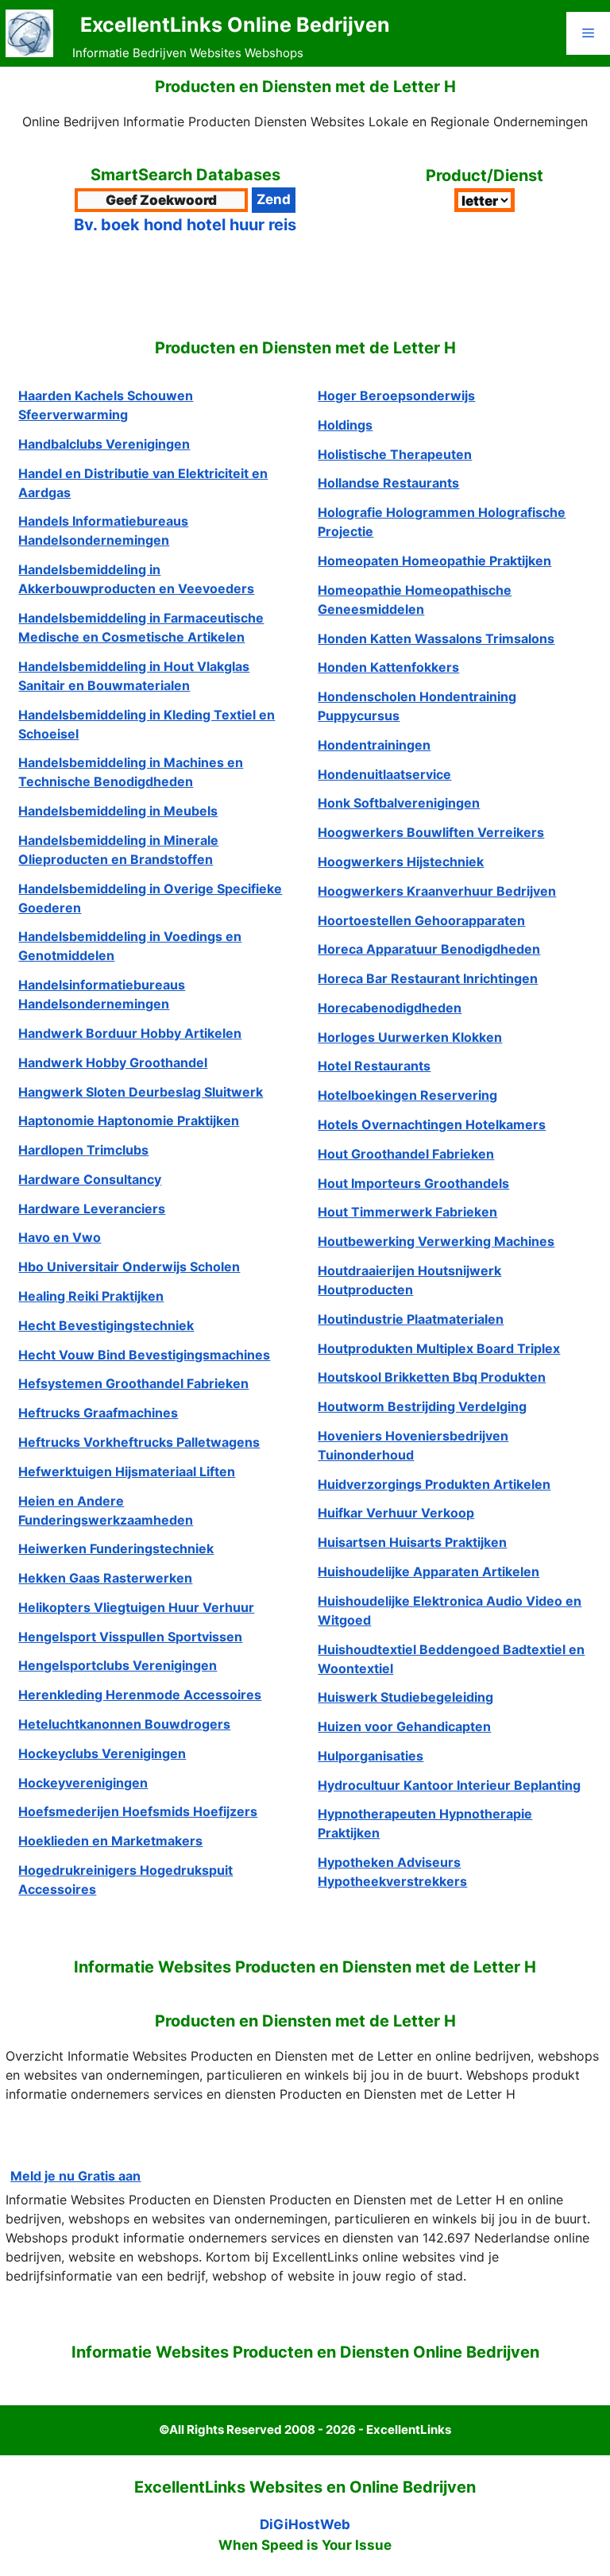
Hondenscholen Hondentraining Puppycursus (417, 706)
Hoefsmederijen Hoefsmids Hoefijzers (138, 1811)
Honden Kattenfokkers (388, 667)
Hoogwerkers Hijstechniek (401, 862)
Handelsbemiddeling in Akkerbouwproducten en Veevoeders (136, 579)
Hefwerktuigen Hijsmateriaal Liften (127, 1471)
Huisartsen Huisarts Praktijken (412, 1542)
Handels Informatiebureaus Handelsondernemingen (103, 530)
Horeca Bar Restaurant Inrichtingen (428, 978)
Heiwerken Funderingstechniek (116, 1548)
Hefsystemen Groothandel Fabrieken (133, 1383)
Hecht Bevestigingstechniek (106, 1325)
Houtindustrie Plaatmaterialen (411, 1319)
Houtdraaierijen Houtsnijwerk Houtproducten (409, 1280)
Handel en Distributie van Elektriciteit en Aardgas (143, 483)
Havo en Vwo (60, 1237)
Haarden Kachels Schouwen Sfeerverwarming (106, 405)
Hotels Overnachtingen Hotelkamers (432, 1124)
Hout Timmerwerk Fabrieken (407, 1212)
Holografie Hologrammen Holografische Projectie (442, 522)
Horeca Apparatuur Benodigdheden (429, 949)
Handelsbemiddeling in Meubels (118, 811)
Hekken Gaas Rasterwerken (105, 1578)
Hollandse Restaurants (388, 483)
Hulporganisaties (371, 1756)
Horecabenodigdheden (390, 1008)
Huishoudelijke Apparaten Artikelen (429, 1571)
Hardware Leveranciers (92, 1209)
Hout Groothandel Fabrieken (406, 1154)
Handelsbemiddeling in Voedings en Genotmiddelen (130, 946)
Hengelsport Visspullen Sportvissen (130, 1637)
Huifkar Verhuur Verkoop (396, 1513)
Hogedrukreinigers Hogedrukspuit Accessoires (125, 1880)
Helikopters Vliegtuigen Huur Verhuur (136, 1607)
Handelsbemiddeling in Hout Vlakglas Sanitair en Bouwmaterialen (134, 676)
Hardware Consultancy (90, 1179)
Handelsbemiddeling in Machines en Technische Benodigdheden (131, 772)
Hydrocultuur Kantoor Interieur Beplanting (449, 1785)
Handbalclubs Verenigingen (104, 444)
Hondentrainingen (374, 745)
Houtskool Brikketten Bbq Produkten (432, 1377)
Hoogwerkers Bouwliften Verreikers (431, 832)
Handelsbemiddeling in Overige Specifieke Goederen (150, 898)
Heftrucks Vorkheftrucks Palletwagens (139, 1442)
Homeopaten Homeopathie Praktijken (434, 561)
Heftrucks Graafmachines (98, 1413)
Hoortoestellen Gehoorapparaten (421, 920)
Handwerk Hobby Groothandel (113, 1062)
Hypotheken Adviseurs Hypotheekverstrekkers (392, 1872)
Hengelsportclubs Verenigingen (118, 1665)
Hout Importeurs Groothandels (413, 1183)
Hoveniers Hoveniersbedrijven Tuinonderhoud (413, 1445)
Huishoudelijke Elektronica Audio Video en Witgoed (450, 1610)
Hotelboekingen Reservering (407, 1095)
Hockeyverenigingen (83, 1783)
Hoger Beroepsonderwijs (396, 395)
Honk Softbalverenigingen (399, 803)
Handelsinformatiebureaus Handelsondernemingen (102, 994)
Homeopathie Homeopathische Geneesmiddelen (415, 600)
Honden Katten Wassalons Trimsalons (436, 638)
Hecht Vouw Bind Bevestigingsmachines (144, 1355)
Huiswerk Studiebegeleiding (405, 1697)
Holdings (345, 425)
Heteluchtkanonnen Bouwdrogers (124, 1724)
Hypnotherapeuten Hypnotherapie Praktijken (425, 1823)
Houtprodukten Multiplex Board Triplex (439, 1348)
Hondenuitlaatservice (384, 774)
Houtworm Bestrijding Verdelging (422, 1406)
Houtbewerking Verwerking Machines (436, 1241)
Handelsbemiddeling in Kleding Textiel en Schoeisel (147, 724)
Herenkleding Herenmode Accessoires (140, 1695)
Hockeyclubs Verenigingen (102, 1753)
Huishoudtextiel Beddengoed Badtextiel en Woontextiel (451, 1659)
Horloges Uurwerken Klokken (410, 1037)
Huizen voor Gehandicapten (404, 1726)
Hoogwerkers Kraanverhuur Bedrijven (437, 891)
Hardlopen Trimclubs (83, 1150)
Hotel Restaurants (374, 1066)
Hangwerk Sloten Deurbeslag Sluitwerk (141, 1092)
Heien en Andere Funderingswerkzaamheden (106, 1510)
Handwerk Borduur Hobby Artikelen (130, 1033)
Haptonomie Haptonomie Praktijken (129, 1120)
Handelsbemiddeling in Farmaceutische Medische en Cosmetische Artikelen (141, 627)
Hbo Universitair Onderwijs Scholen (129, 1267)
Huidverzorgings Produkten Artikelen (434, 1484)
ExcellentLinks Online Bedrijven (235, 25)
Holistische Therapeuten (395, 454)
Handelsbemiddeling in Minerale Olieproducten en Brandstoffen (118, 850)
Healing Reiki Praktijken (91, 1296)
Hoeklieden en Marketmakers (110, 1841)
